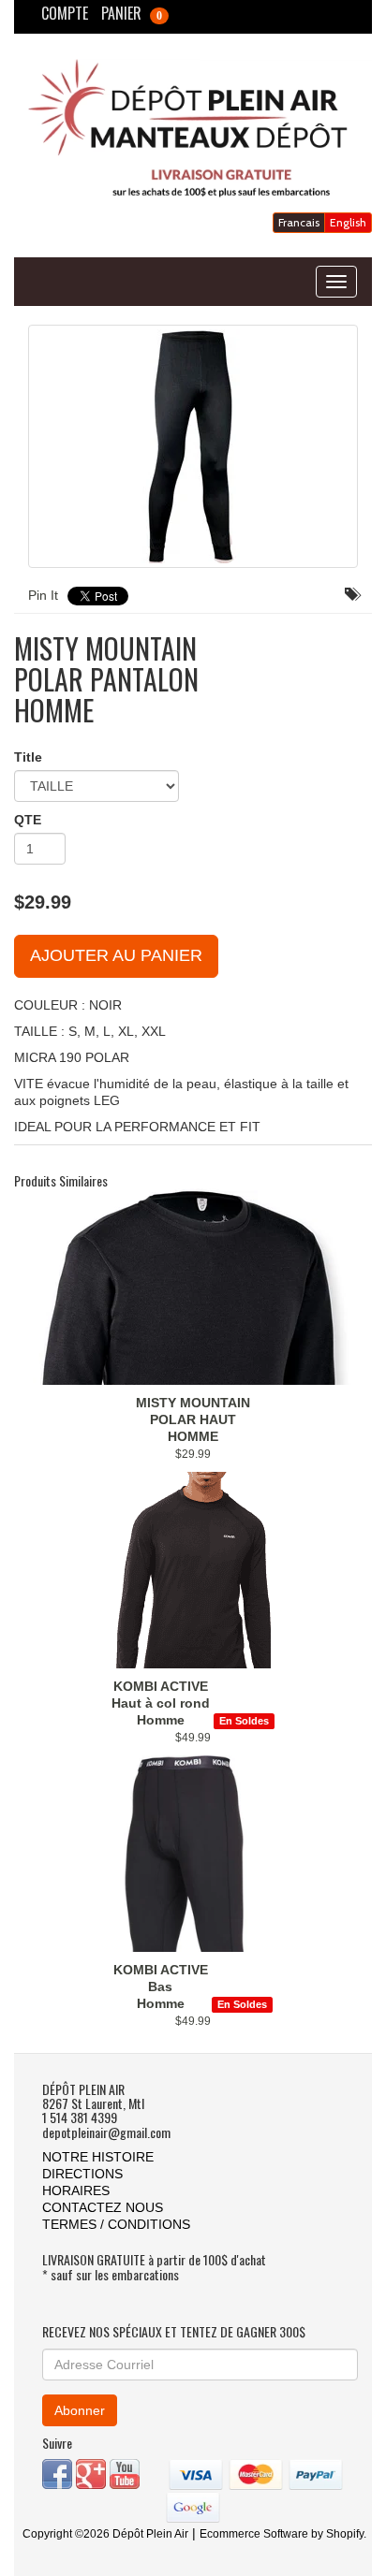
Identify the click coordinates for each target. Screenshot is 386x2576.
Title (28, 757)
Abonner (80, 2410)
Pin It (43, 595)
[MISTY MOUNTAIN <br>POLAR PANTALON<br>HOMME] (193, 446)
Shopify (345, 2534)
